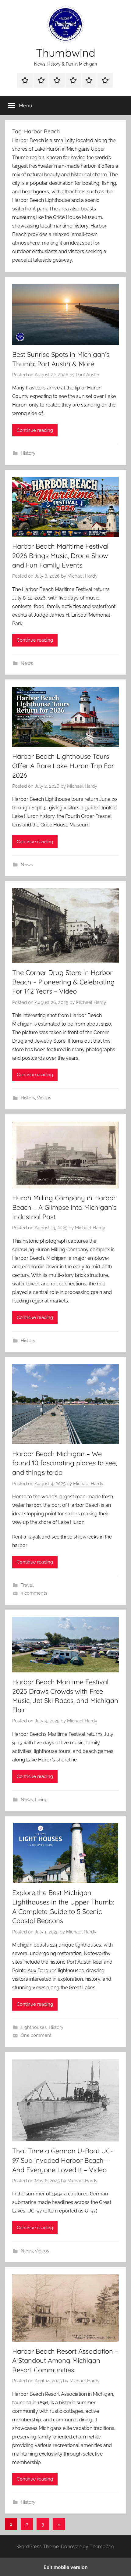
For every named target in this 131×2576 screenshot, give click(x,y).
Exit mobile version (66, 2567)
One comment (36, 2035)
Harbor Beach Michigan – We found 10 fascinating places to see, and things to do (65, 1463)
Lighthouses (34, 2027)
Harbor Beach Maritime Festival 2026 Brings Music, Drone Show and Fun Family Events (60, 556)
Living (41, 1800)
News (27, 663)
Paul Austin (88, 375)
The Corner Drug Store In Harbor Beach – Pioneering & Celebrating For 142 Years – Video (64, 982)
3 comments (34, 1593)
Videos (44, 1098)
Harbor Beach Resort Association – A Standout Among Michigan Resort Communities (65, 2361)
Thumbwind (66, 53)
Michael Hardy (82, 576)
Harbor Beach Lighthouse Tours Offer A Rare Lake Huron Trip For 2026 (63, 766)
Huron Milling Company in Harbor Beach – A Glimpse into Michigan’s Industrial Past (64, 1207)
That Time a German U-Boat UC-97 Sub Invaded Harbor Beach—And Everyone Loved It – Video (63, 2160)
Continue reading (35, 430)
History (28, 453)
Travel (27, 1585)
